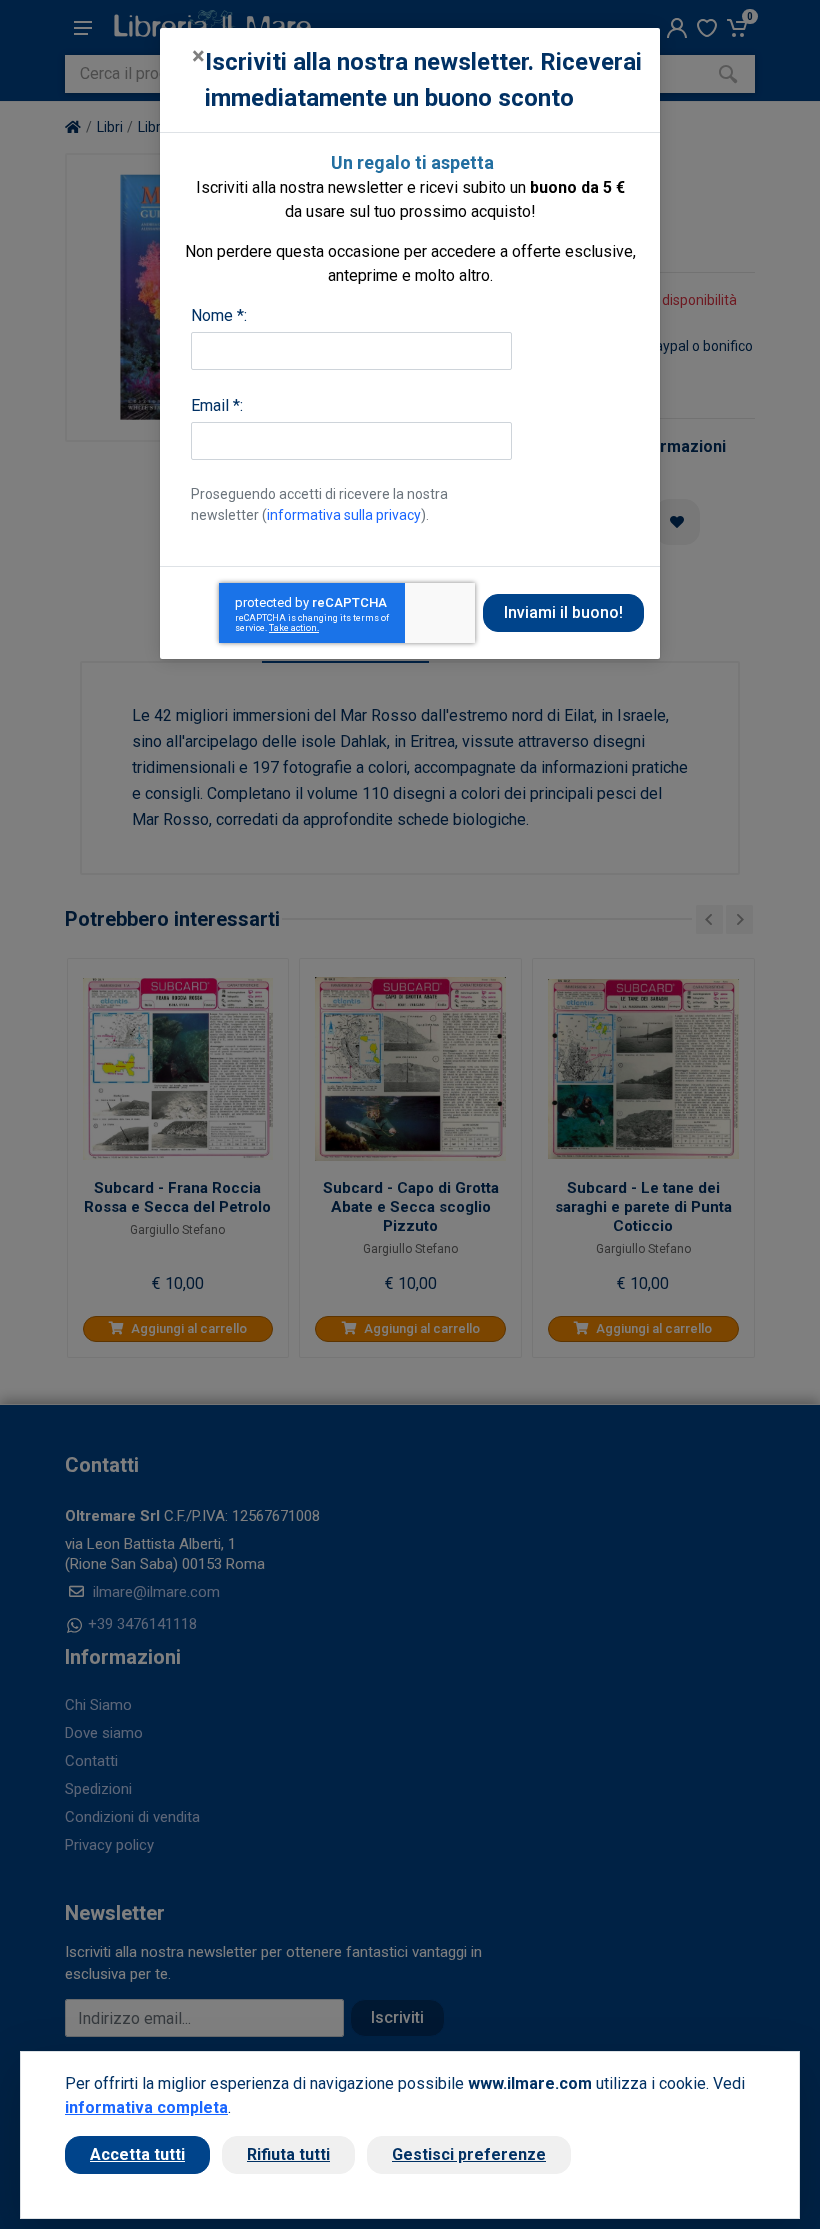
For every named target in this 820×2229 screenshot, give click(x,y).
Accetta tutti (137, 2154)
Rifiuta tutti (288, 2154)
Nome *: (219, 315)
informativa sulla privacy (344, 515)
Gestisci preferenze (469, 2154)
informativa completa (146, 2107)
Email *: (217, 405)
